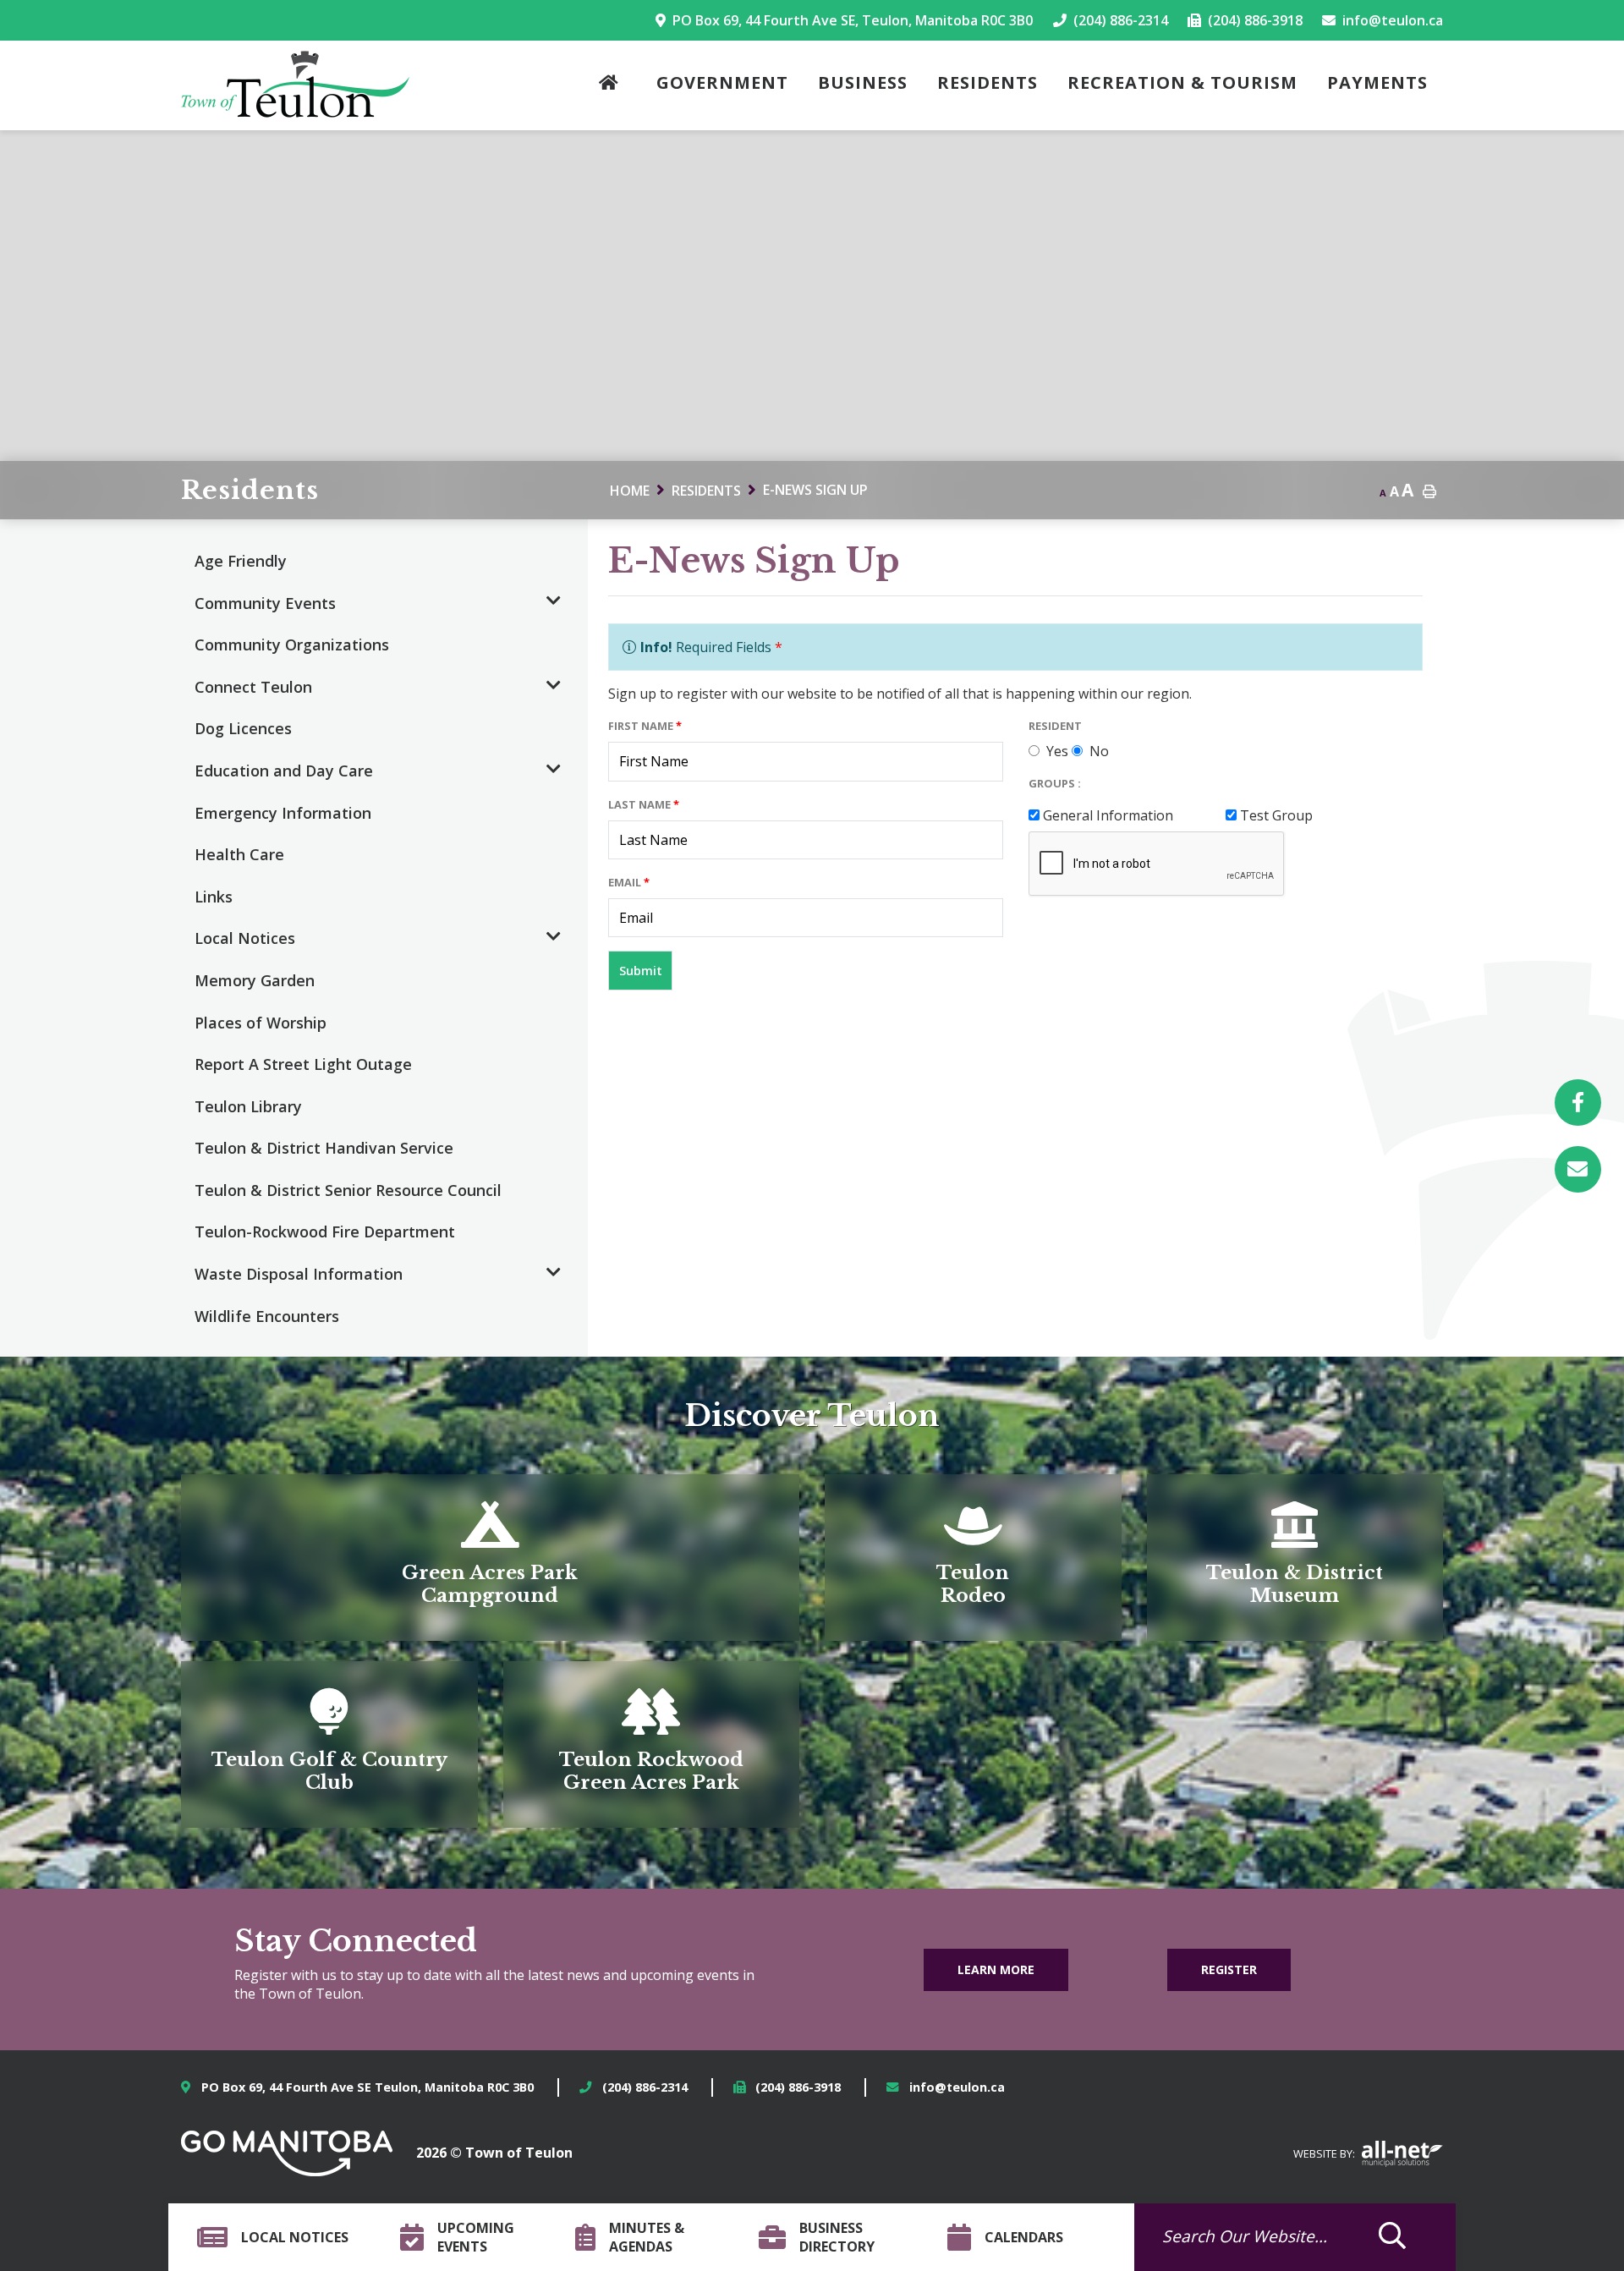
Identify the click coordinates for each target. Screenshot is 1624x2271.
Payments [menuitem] (1377, 82)
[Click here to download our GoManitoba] (287, 2153)
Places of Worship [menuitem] (261, 1023)
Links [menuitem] (214, 897)
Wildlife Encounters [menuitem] (267, 1316)
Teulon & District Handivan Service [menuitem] (324, 1148)
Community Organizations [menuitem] (292, 645)
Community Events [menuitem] (265, 603)
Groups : (1055, 783)
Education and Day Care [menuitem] (284, 771)
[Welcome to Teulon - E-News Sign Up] (295, 84)
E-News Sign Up (815, 490)
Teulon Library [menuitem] (248, 1106)
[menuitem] (613, 86)
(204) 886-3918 (798, 2087)
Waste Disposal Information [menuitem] (299, 1274)
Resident (1055, 726)
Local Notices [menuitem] (245, 938)
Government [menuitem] (722, 82)
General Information (1108, 815)
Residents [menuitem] (988, 82)
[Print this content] (1429, 492)
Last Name (644, 804)
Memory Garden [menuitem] (255, 980)
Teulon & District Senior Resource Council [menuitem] (348, 1190)
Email (629, 882)
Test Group (1276, 815)
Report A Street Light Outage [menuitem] (303, 1064)
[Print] (1578, 1169)
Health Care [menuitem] (239, 854)
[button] (554, 601)
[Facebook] (1578, 1103)
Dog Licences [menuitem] (243, 728)
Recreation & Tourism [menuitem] (1182, 82)
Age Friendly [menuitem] (241, 561)
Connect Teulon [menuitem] (253, 687)
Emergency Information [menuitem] (283, 813)
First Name (645, 726)
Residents (706, 491)
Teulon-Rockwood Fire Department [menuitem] (325, 1231)
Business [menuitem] (863, 82)
